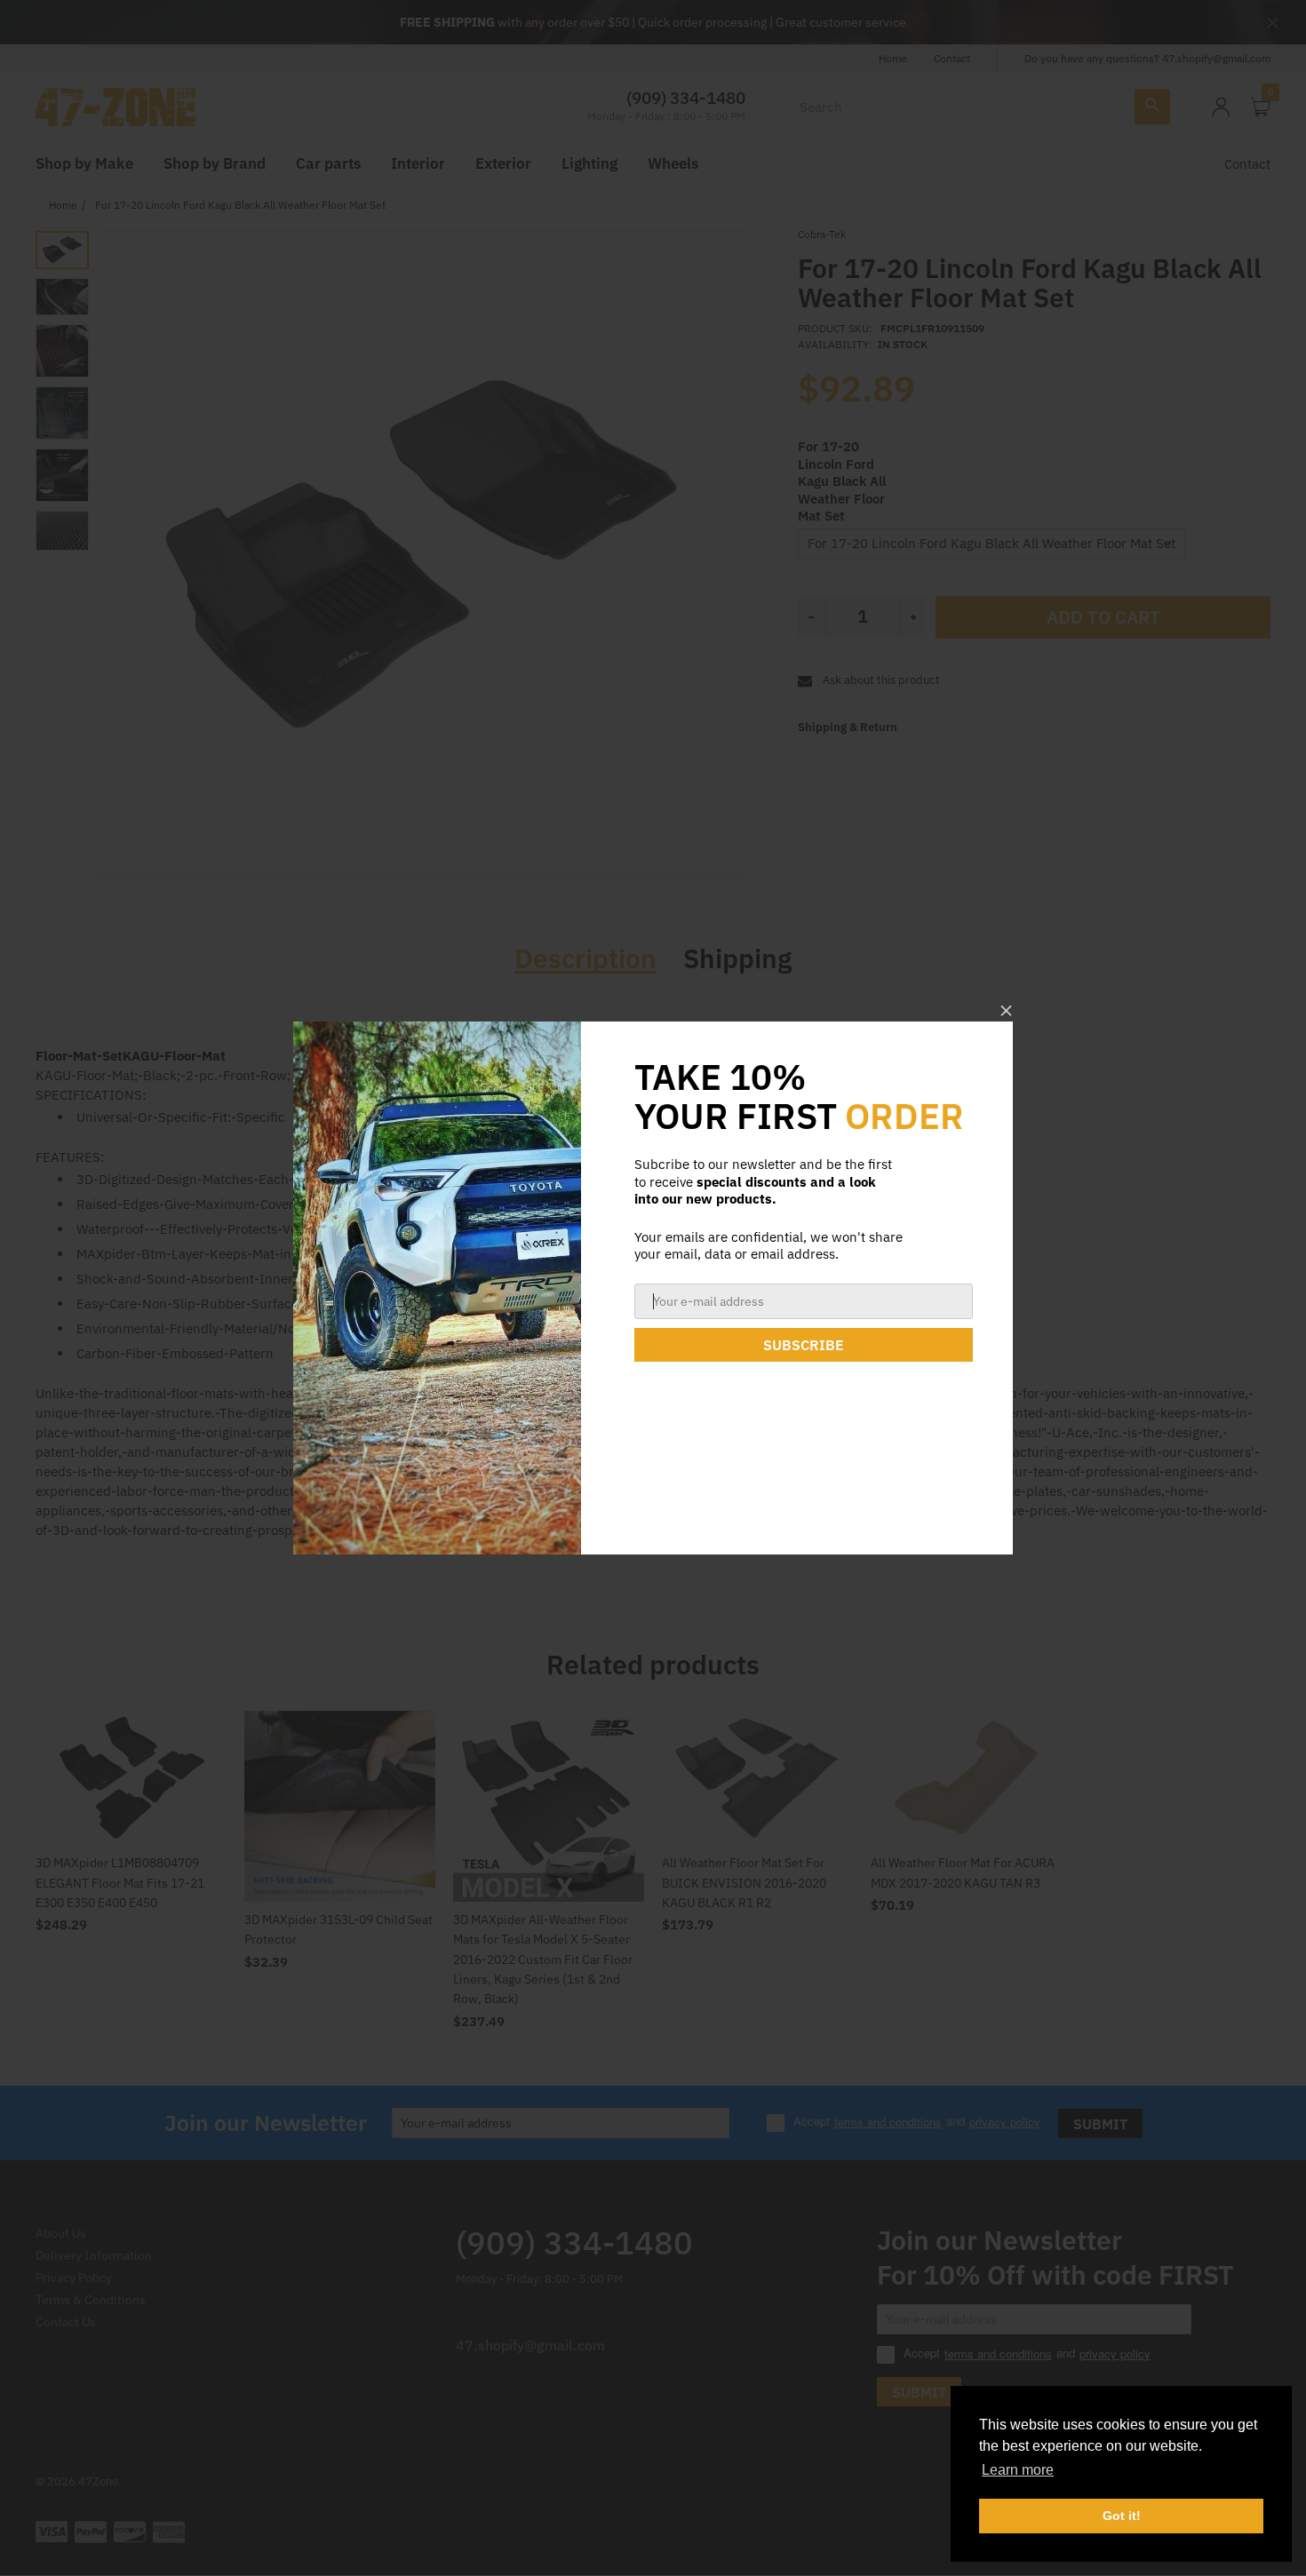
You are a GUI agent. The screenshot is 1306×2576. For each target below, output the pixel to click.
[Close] (1006, 1010)
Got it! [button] (1122, 2516)
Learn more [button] (1018, 2470)
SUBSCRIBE (804, 1345)
